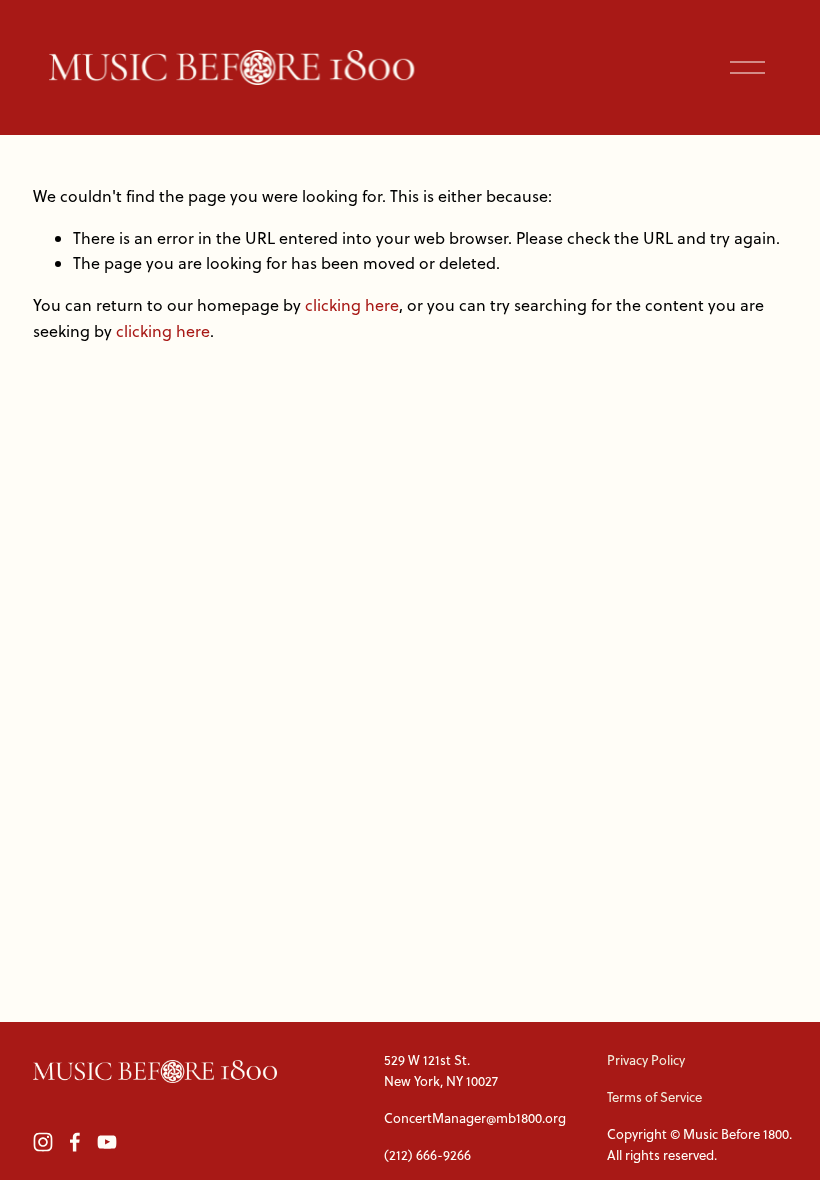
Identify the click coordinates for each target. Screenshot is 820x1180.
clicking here (352, 305)
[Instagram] (43, 1142)
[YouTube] (107, 1142)
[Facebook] (75, 1142)
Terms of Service (654, 1097)
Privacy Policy (646, 1060)
